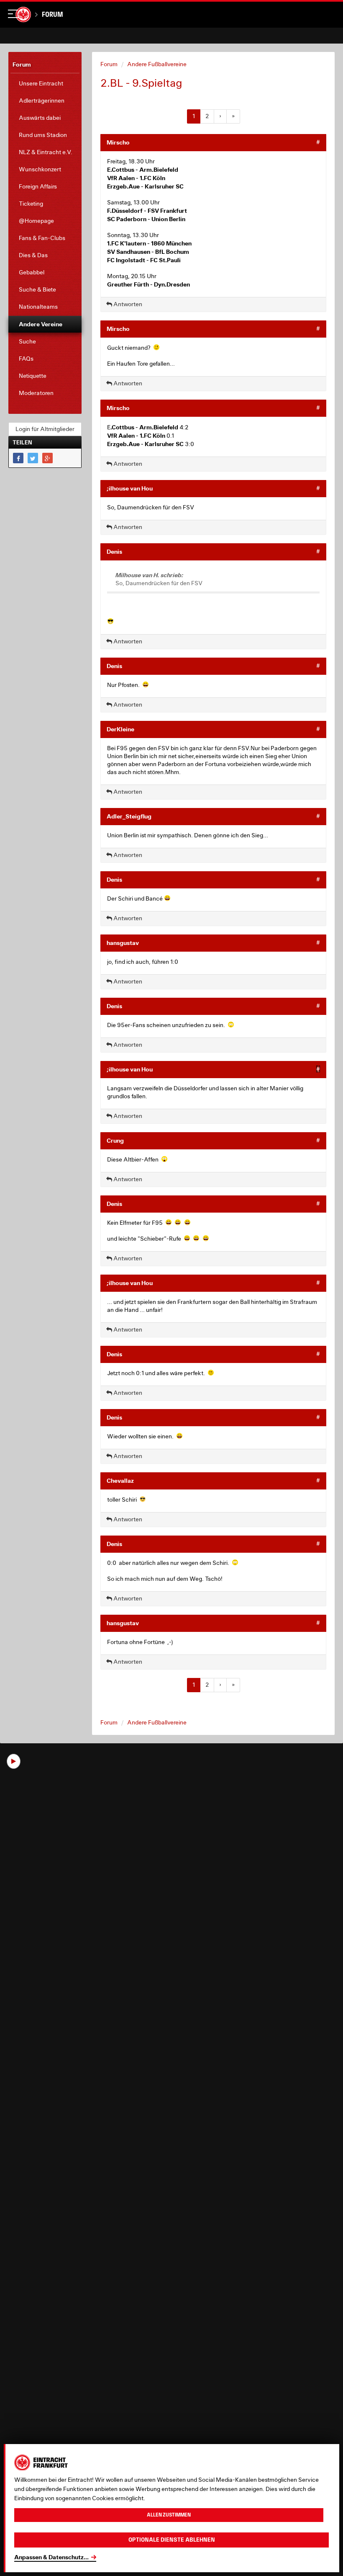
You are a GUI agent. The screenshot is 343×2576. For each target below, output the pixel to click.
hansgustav (123, 943)
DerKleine (120, 729)
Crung (115, 1140)
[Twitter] (33, 458)
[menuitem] (45, 84)
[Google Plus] (47, 458)
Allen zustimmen (169, 2515)
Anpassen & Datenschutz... (51, 2557)
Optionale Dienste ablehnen (172, 2540)
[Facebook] (18, 458)
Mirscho (118, 142)
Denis (114, 551)
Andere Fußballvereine (157, 64)
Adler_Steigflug (129, 816)
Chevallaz (120, 1480)
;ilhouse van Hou (130, 488)
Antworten (127, 304)
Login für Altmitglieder (45, 429)
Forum (52, 14)
